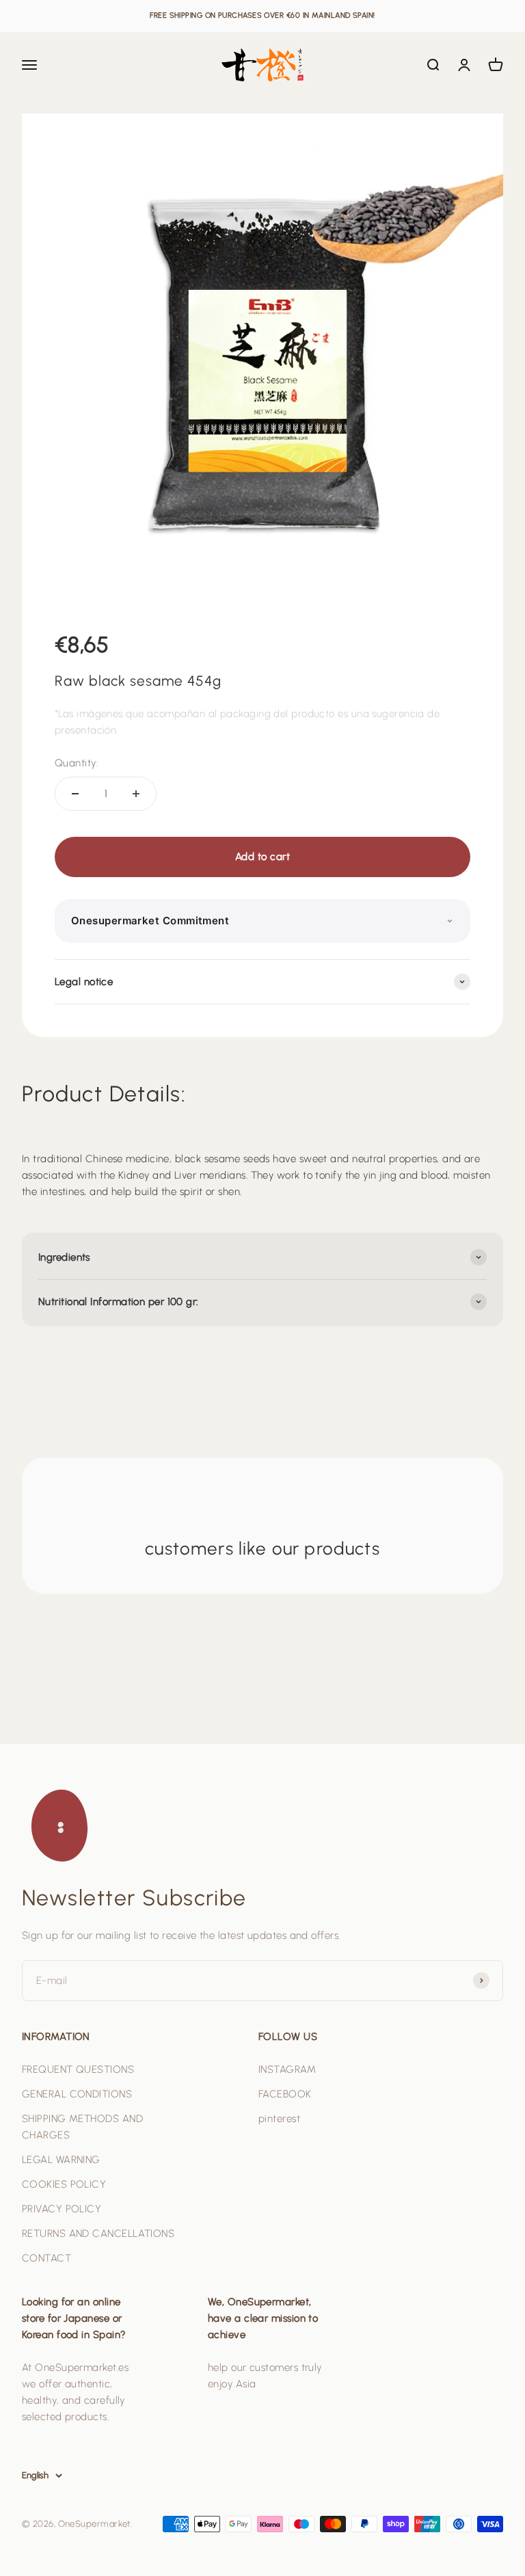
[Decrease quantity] (75, 794)
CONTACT (46, 2258)
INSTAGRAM (287, 2069)
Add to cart (262, 857)
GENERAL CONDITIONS (77, 2094)
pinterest (279, 2119)
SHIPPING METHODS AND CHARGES (82, 2127)
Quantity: (76, 763)
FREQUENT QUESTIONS (78, 2069)
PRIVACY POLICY (62, 2209)
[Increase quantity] (136, 794)
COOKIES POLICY (64, 2184)
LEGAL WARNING (61, 2160)
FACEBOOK (285, 2094)
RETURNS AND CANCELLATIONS (98, 2233)
